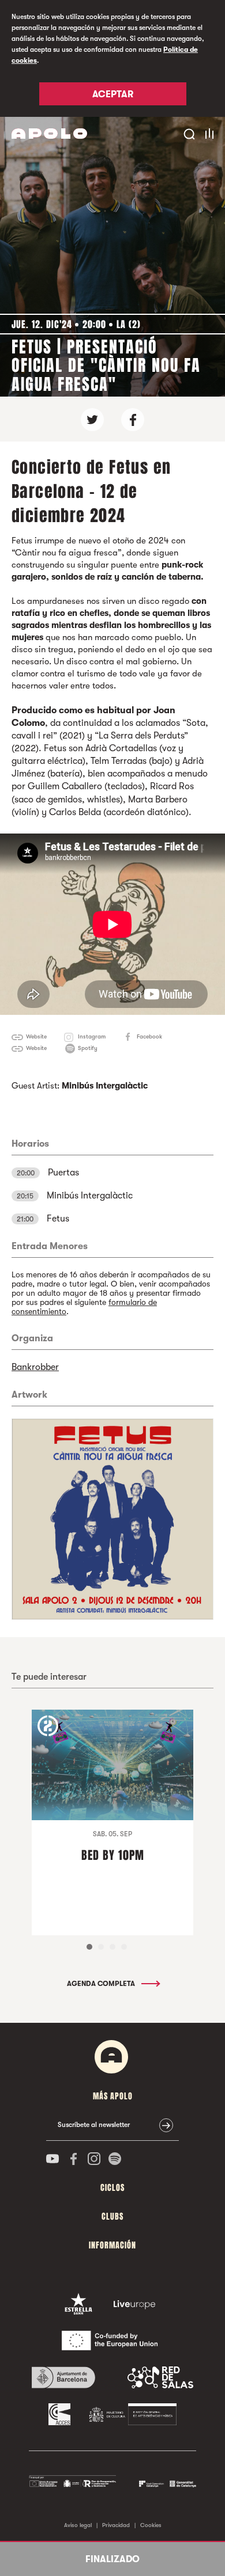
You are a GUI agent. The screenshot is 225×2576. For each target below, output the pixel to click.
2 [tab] (101, 1947)
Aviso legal (78, 2525)
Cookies (151, 2525)
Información (112, 2245)
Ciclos (112, 2188)
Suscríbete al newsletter (94, 2125)
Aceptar (113, 94)
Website (36, 1036)
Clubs (112, 2217)
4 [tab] (124, 1947)
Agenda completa (102, 1984)
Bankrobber (35, 1367)
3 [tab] (112, 1947)
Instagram (92, 1036)
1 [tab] (89, 1947)
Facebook (149, 1036)
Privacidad (116, 2525)
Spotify (88, 1048)
